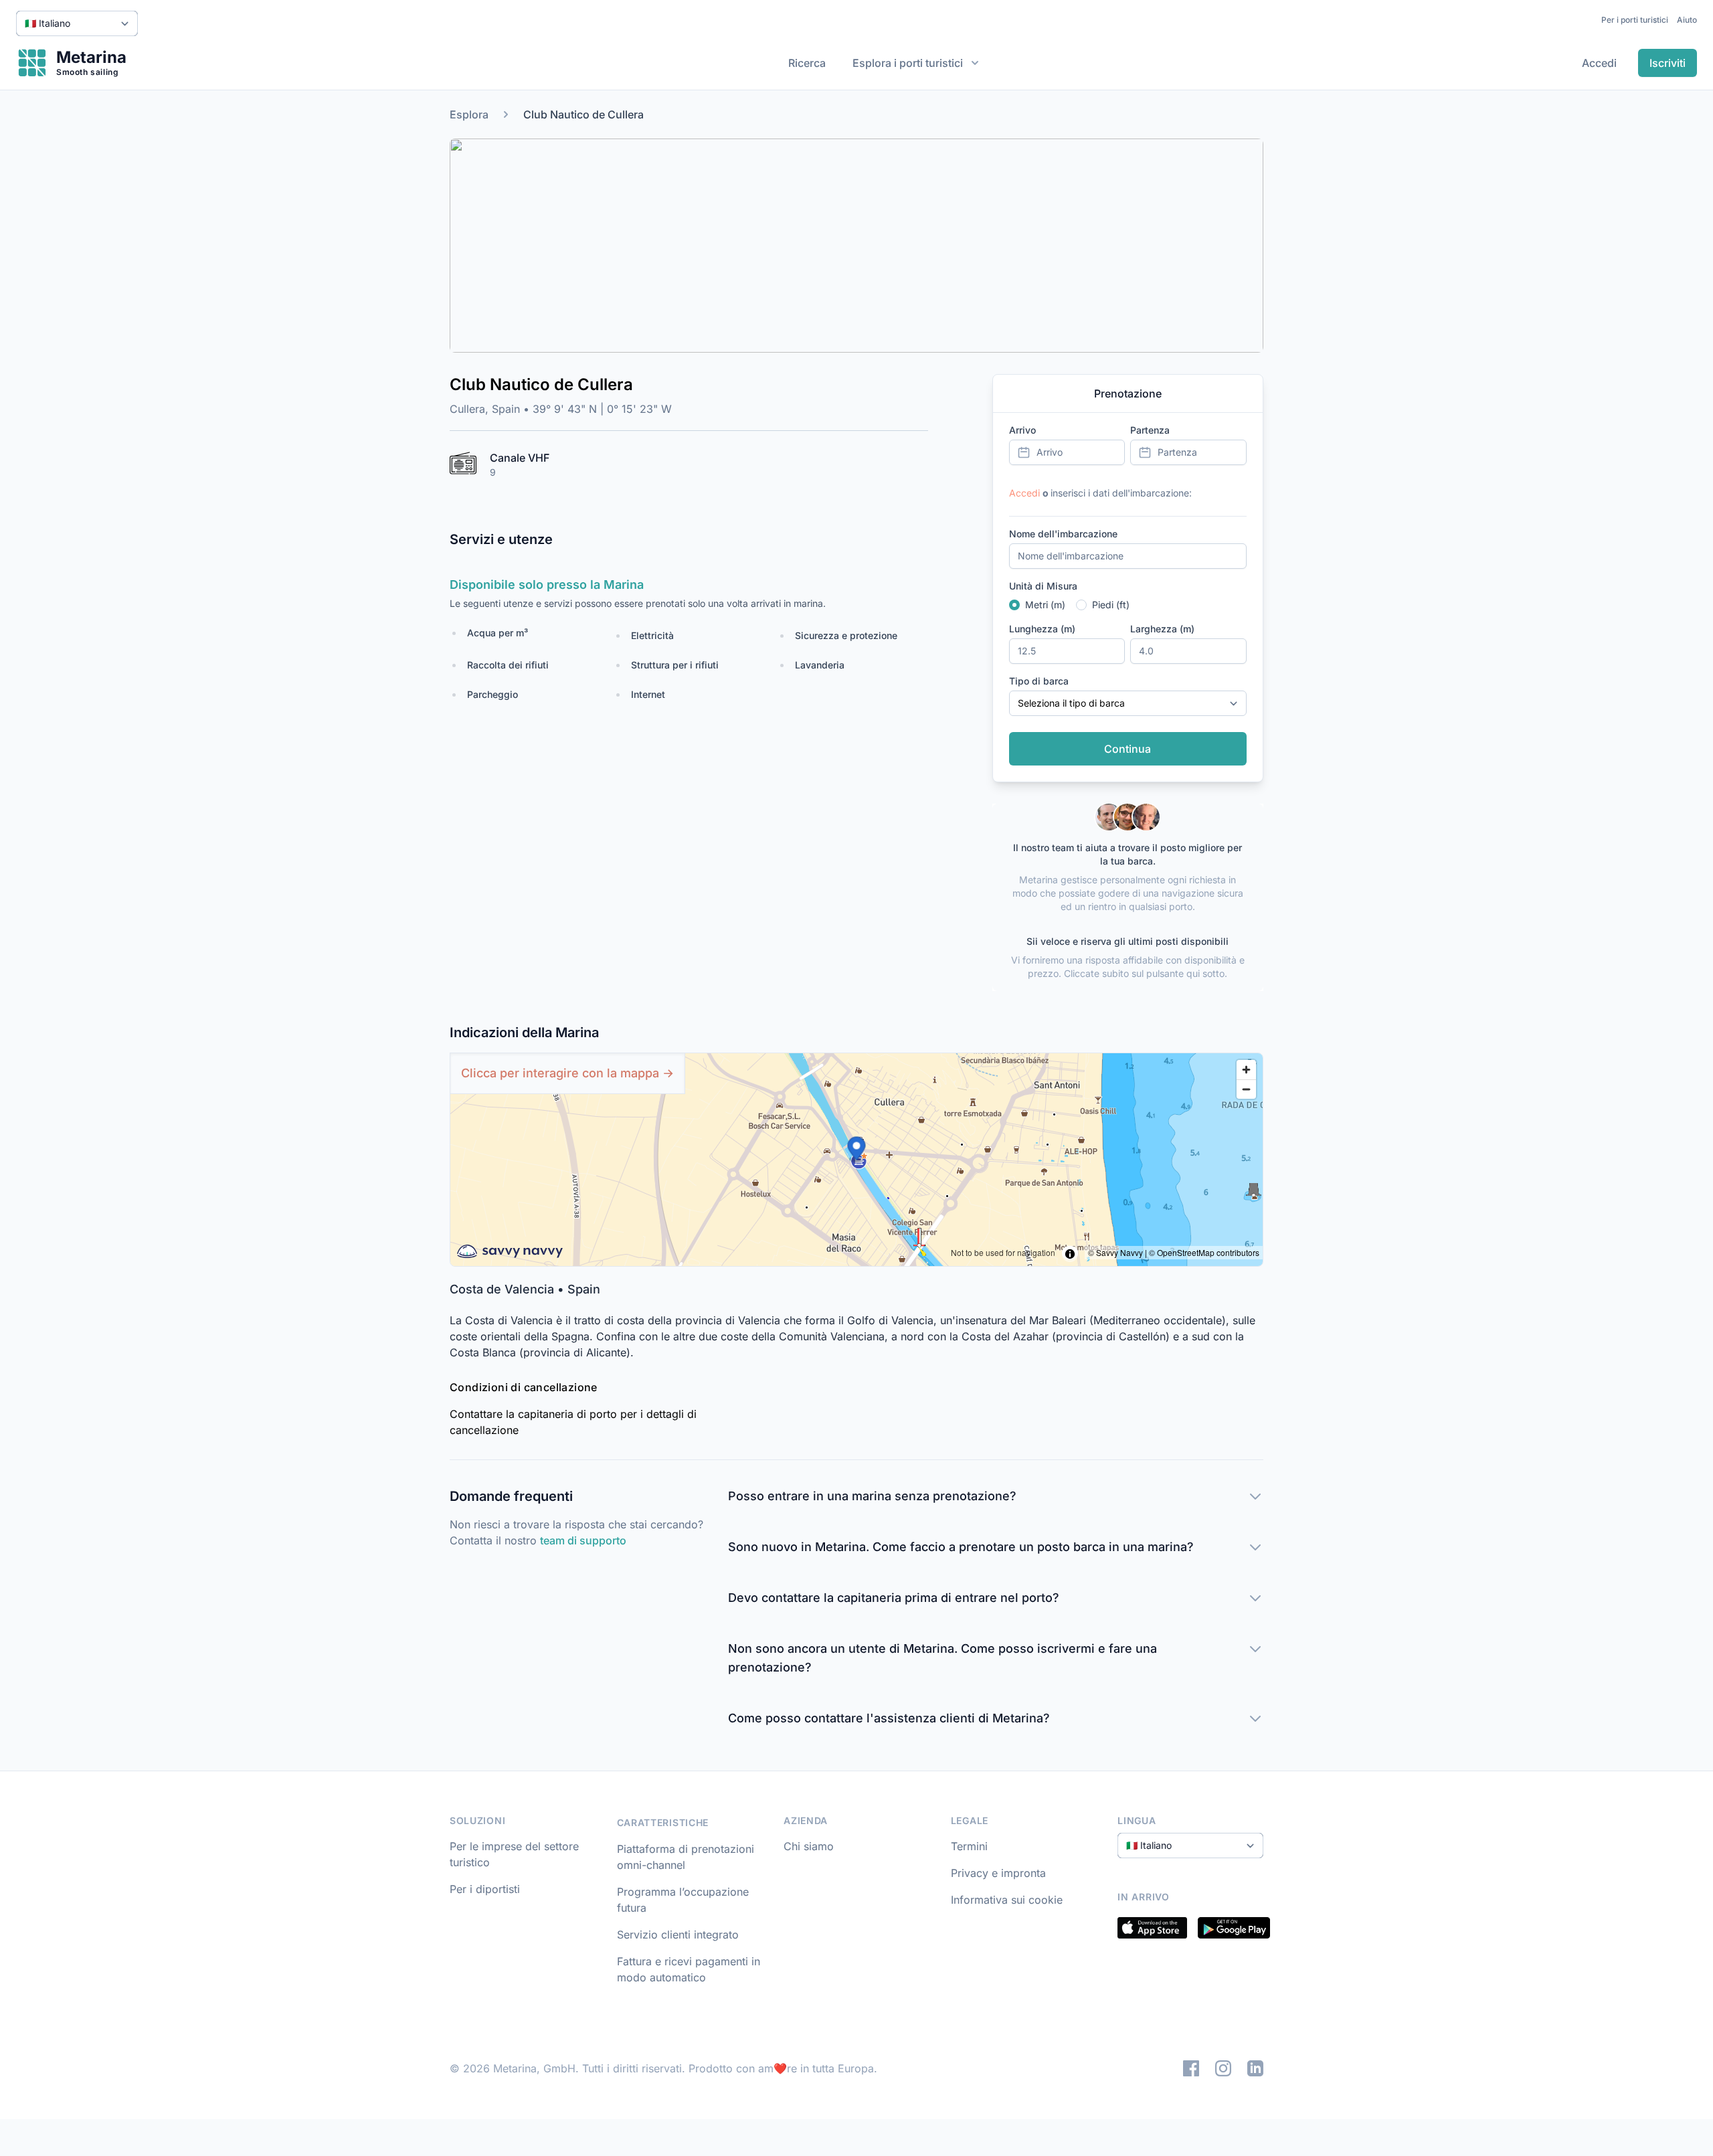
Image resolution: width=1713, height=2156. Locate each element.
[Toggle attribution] (1070, 1254)
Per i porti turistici (1635, 20)
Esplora (469, 114)
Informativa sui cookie (1007, 1900)
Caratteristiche (663, 1822)
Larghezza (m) (1162, 629)
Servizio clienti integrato (678, 1935)
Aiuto (1687, 20)
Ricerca (807, 63)
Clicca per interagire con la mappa (567, 1073)
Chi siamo (809, 1846)
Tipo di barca (1039, 681)
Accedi (1599, 63)
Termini (969, 1846)
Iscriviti (1667, 63)
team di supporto (583, 1540)
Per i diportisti (485, 1889)
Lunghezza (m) (1042, 629)
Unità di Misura (1043, 586)
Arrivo (1022, 430)
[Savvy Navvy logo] (510, 1252)
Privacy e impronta (998, 1873)
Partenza (1150, 430)
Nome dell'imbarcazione (1063, 534)
